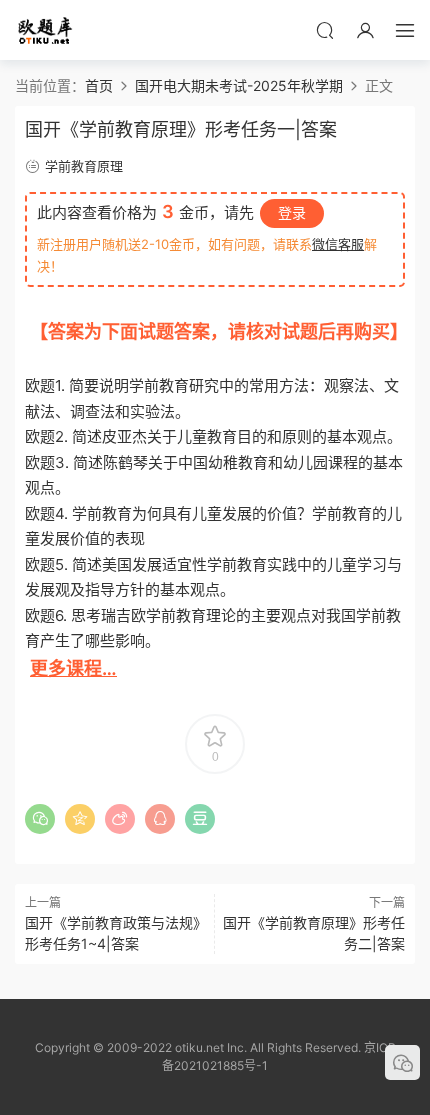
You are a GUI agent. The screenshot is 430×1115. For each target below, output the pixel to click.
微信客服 (338, 244)
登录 (292, 212)
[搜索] (325, 30)
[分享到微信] (40, 819)
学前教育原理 (84, 166)
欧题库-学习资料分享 (45, 30)
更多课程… (73, 668)
